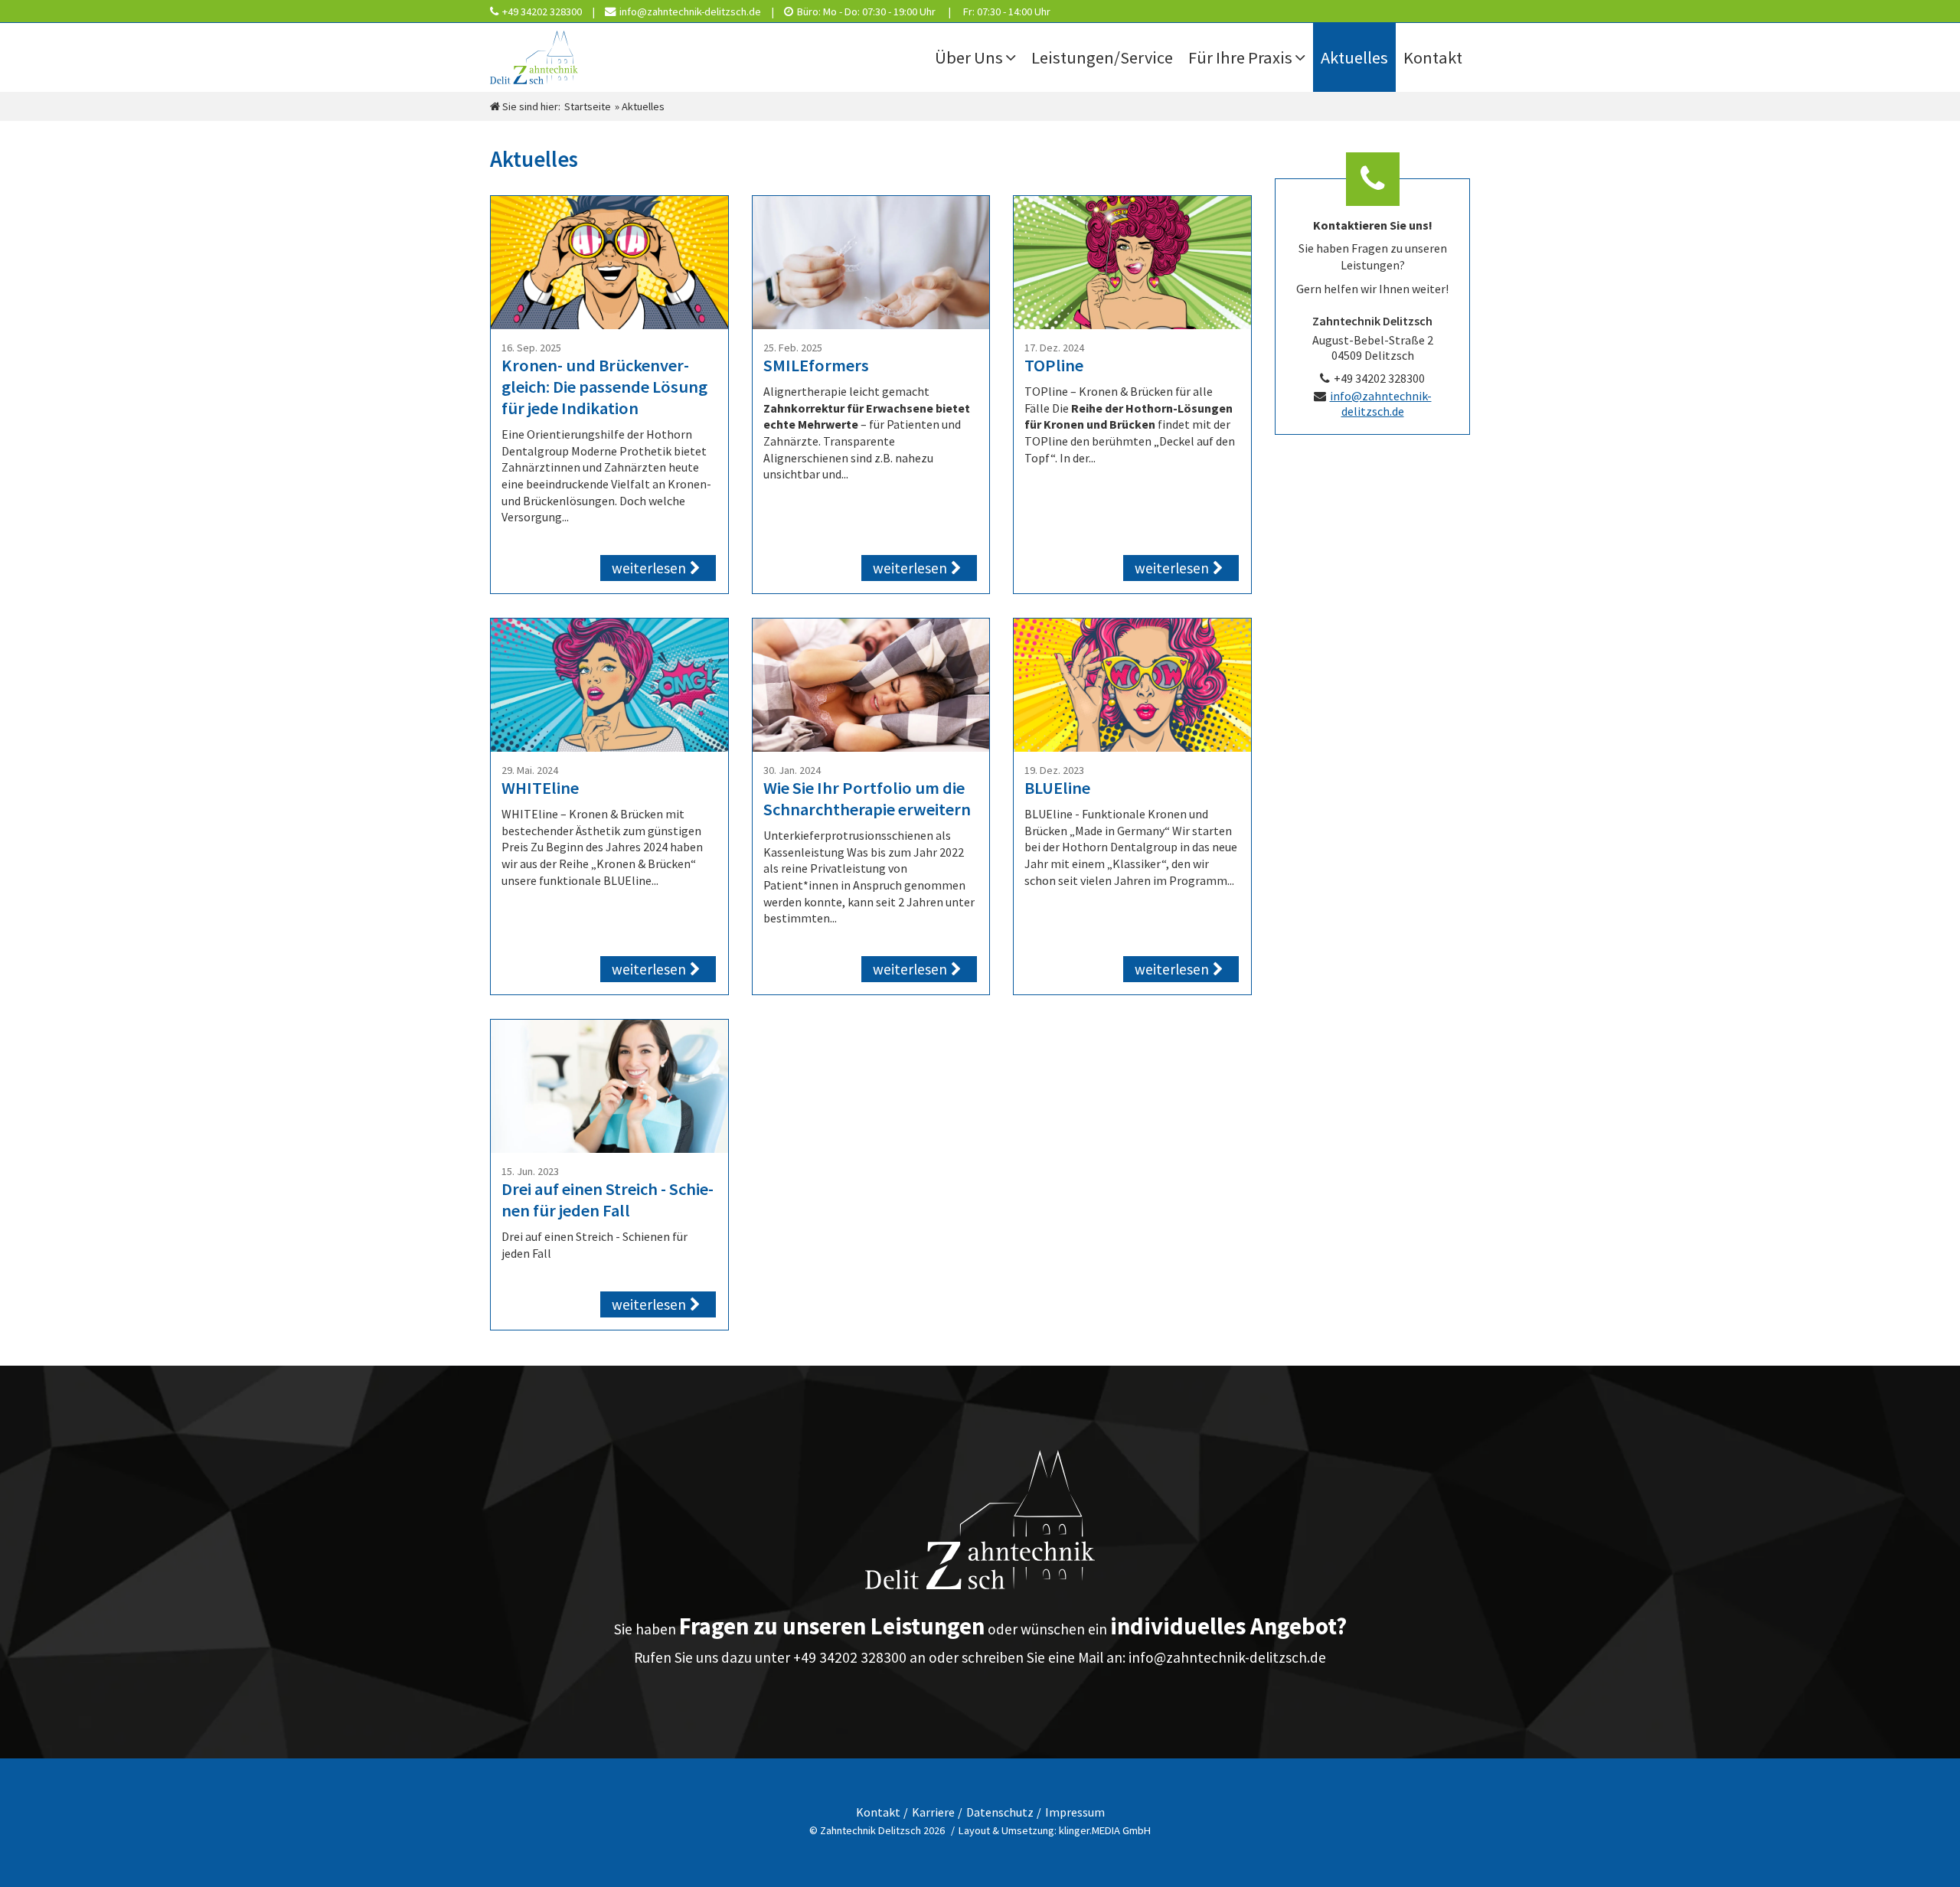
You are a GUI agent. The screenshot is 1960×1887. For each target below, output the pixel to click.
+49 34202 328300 (1379, 378)
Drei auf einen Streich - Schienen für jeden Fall (608, 1200)
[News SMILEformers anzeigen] (871, 263)
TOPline (1054, 365)
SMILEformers (816, 365)
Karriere (933, 1812)
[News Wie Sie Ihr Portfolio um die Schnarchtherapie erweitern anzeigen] (871, 686)
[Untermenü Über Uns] (1014, 57)
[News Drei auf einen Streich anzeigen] (609, 1087)
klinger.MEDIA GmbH (1105, 1830)
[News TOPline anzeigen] (1132, 263)
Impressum (1075, 1812)
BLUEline (1057, 788)
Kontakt (878, 1812)
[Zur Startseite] (567, 57)
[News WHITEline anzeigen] (609, 686)
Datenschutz (1000, 1812)
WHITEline (540, 788)
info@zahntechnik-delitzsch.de (1381, 403)
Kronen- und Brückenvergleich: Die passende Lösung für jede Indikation (604, 387)
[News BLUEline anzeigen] (1132, 686)
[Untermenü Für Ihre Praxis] (1304, 57)
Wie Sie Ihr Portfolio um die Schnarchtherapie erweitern (867, 798)
